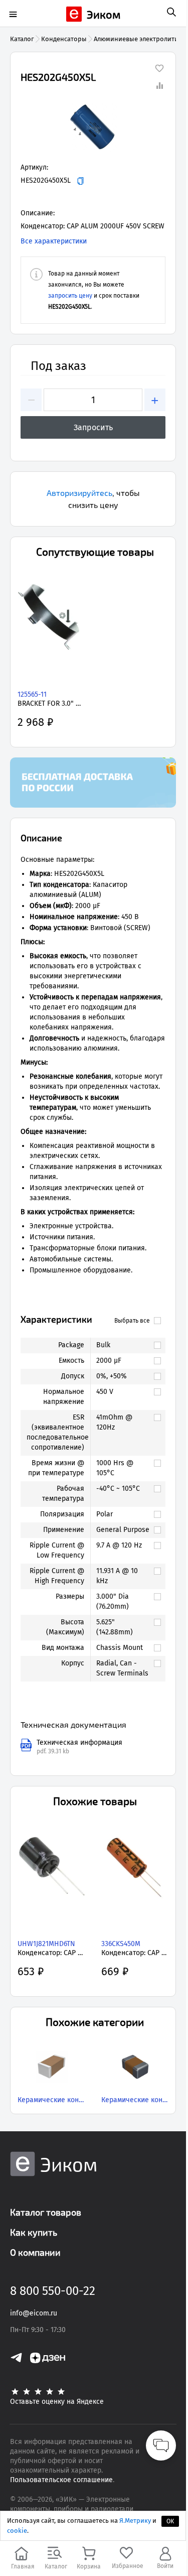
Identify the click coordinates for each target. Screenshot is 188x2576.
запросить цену (70, 296)
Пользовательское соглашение (61, 2480)
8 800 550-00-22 (53, 2291)
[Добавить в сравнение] (159, 85)
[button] (93, 127)
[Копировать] (80, 181)
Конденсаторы (64, 39)
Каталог (22, 39)
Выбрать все (132, 1321)
